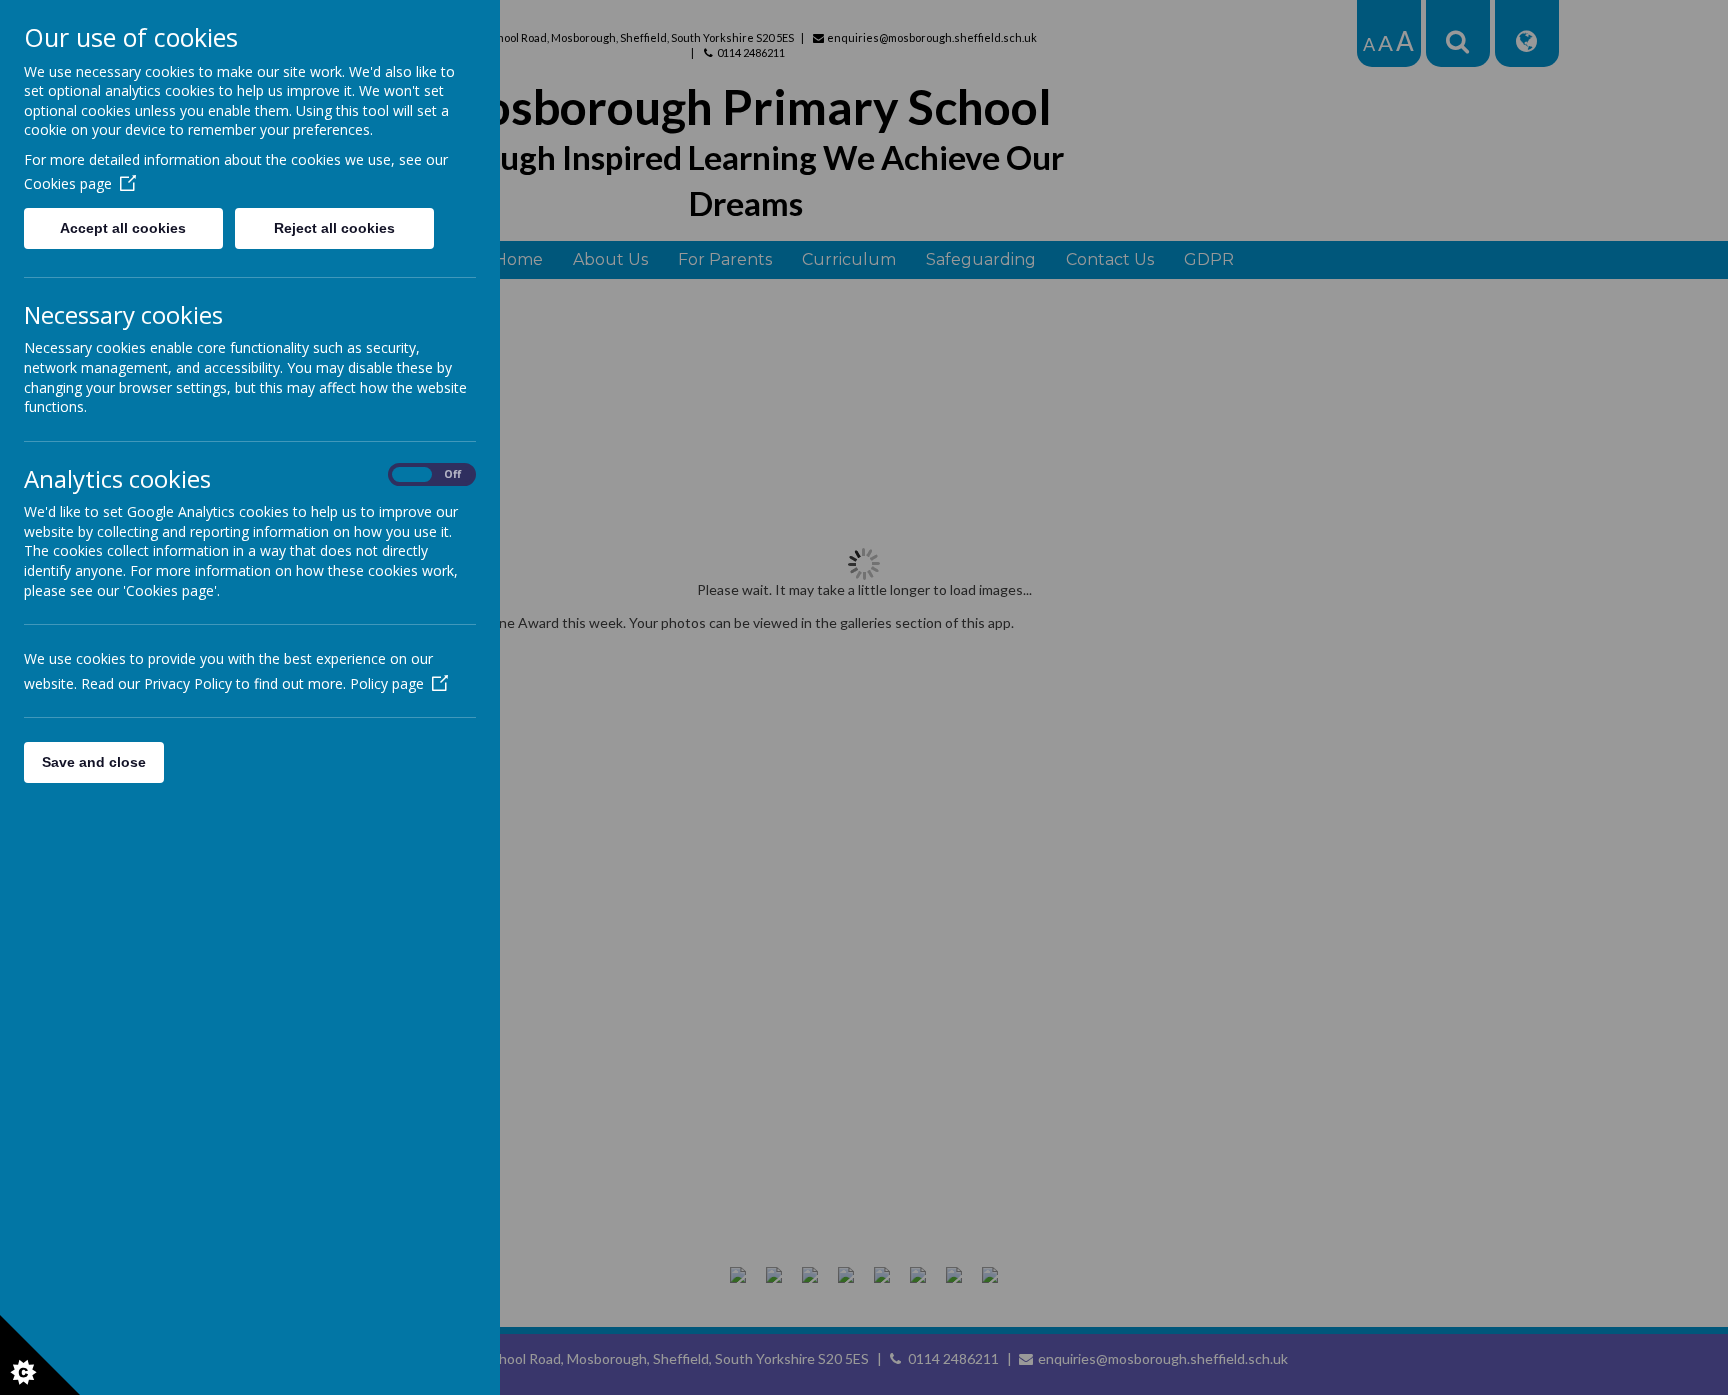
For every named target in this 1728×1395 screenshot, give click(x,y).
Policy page (387, 683)
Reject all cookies (334, 228)
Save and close (94, 762)
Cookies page (68, 183)
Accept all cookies (123, 228)
